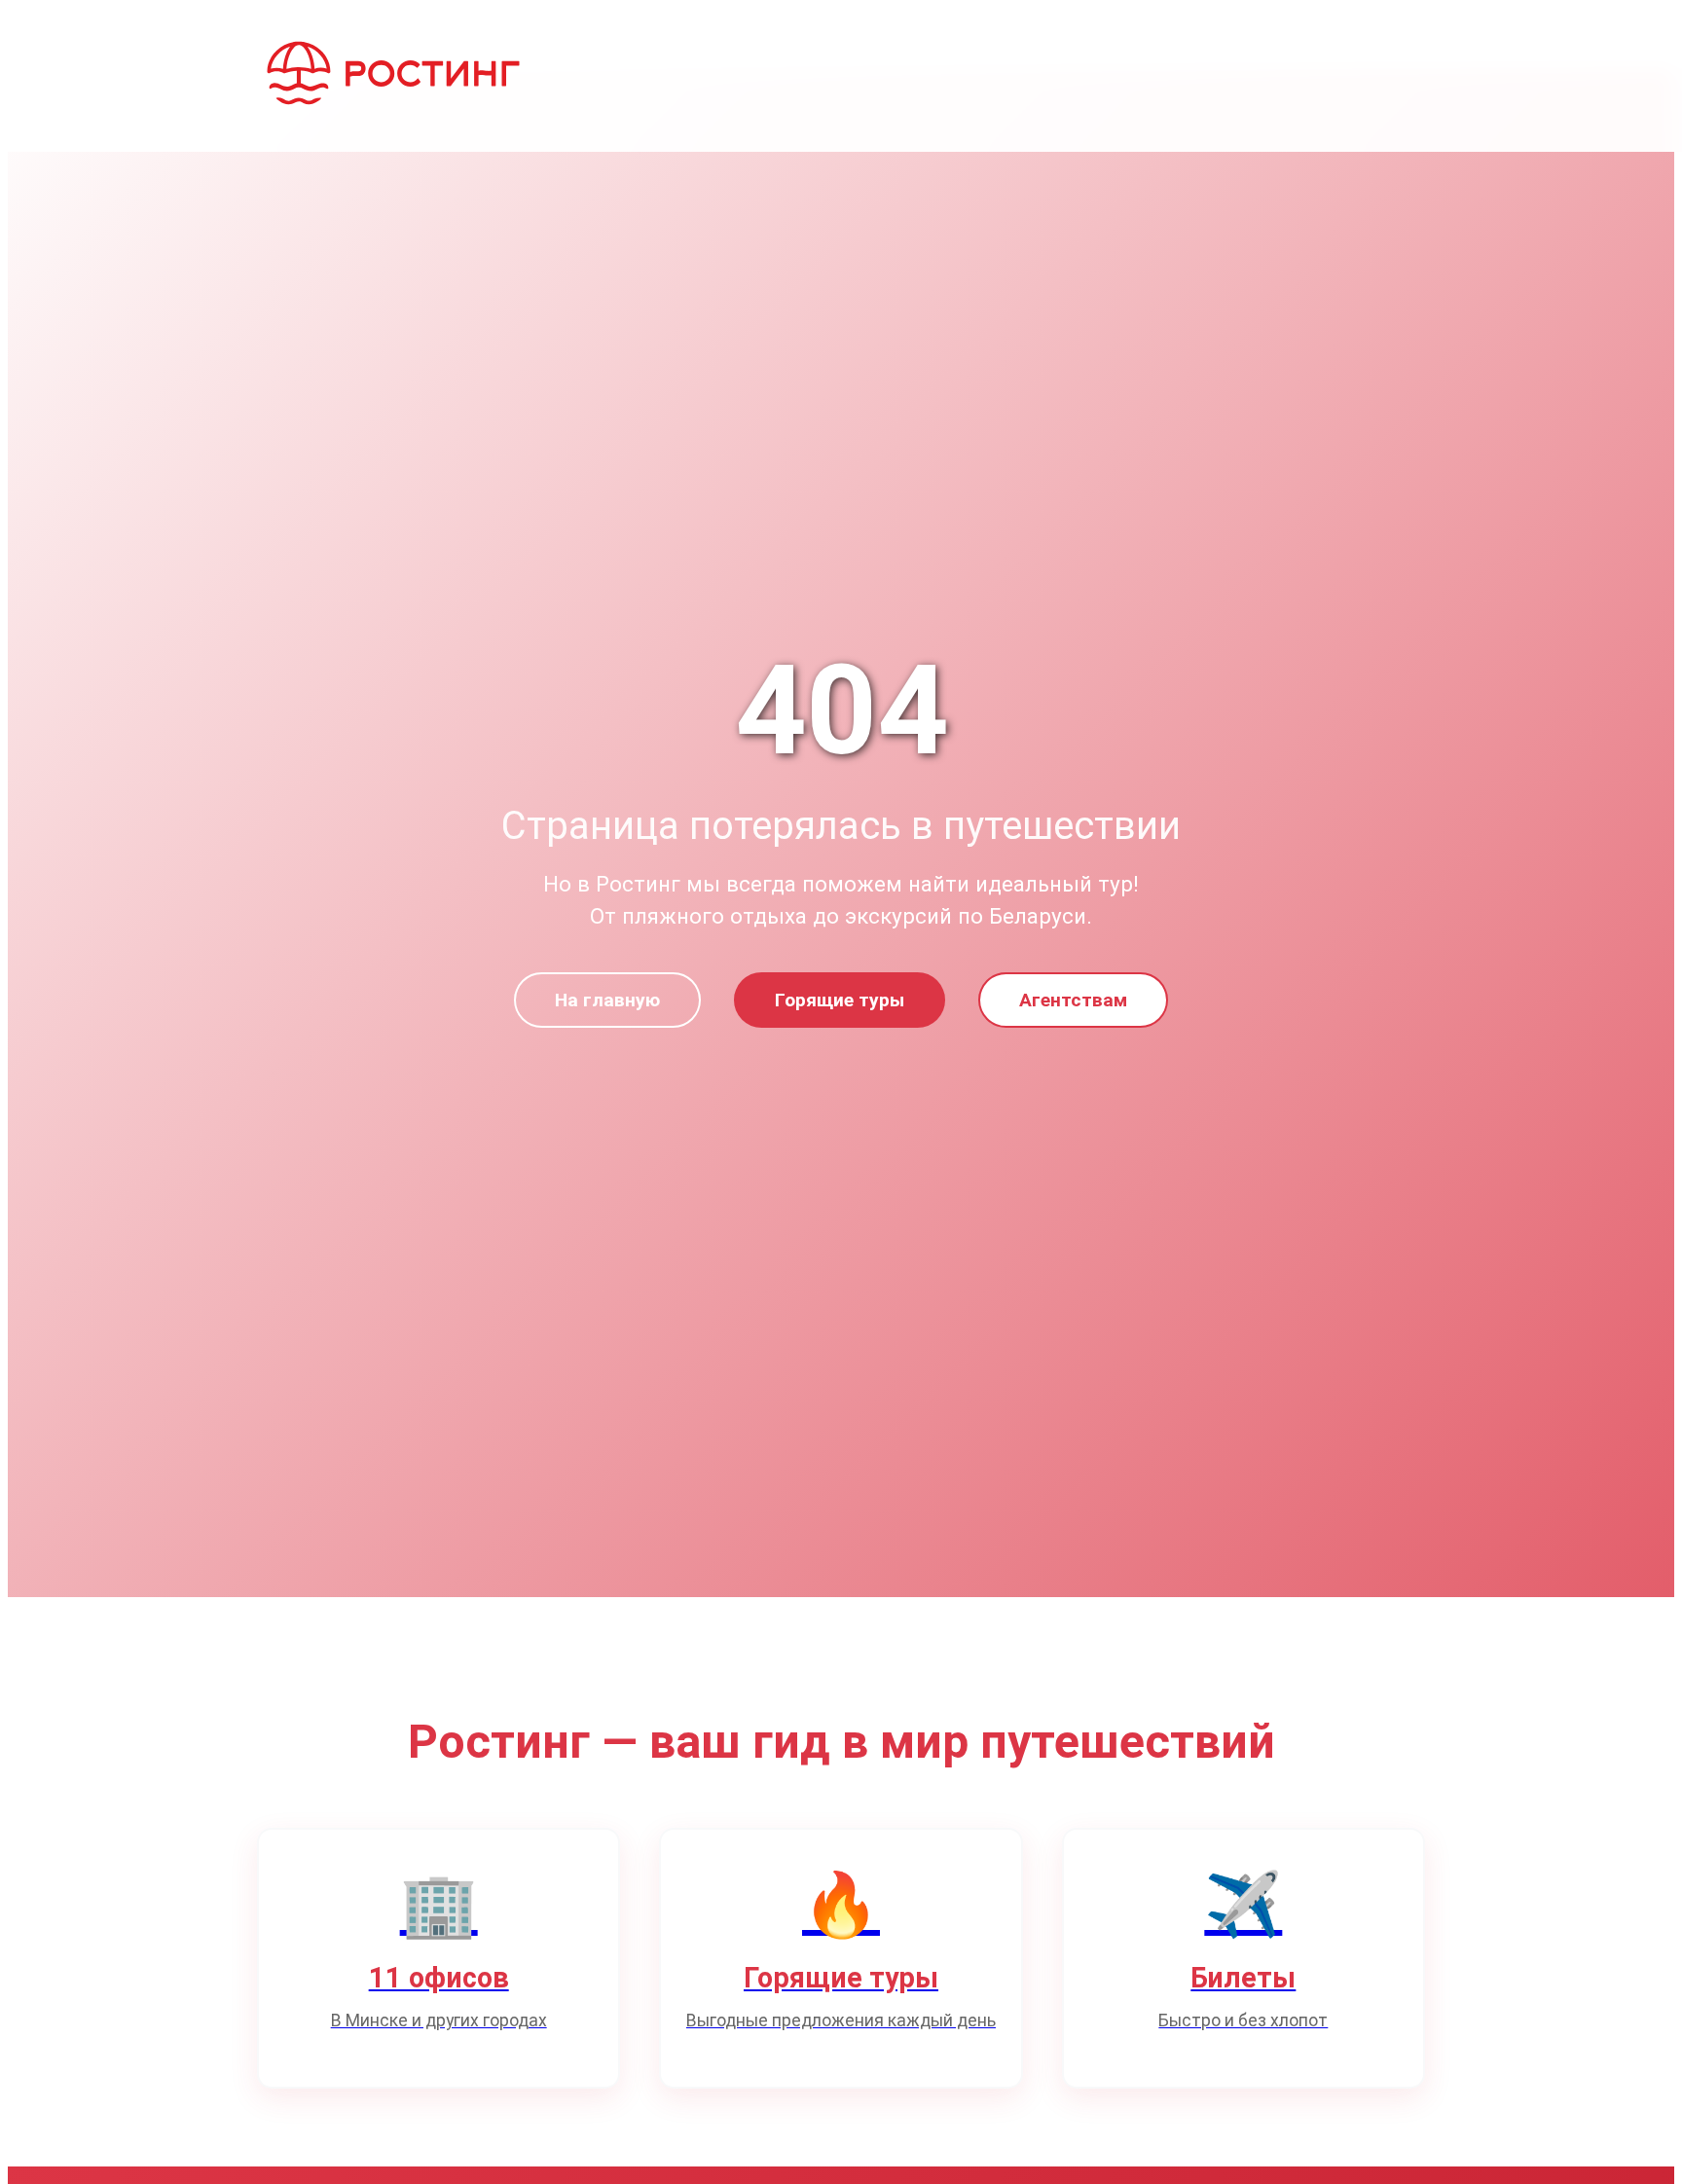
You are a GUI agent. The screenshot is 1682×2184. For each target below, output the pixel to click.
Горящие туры (840, 1000)
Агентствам (1073, 1000)
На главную (607, 1000)
